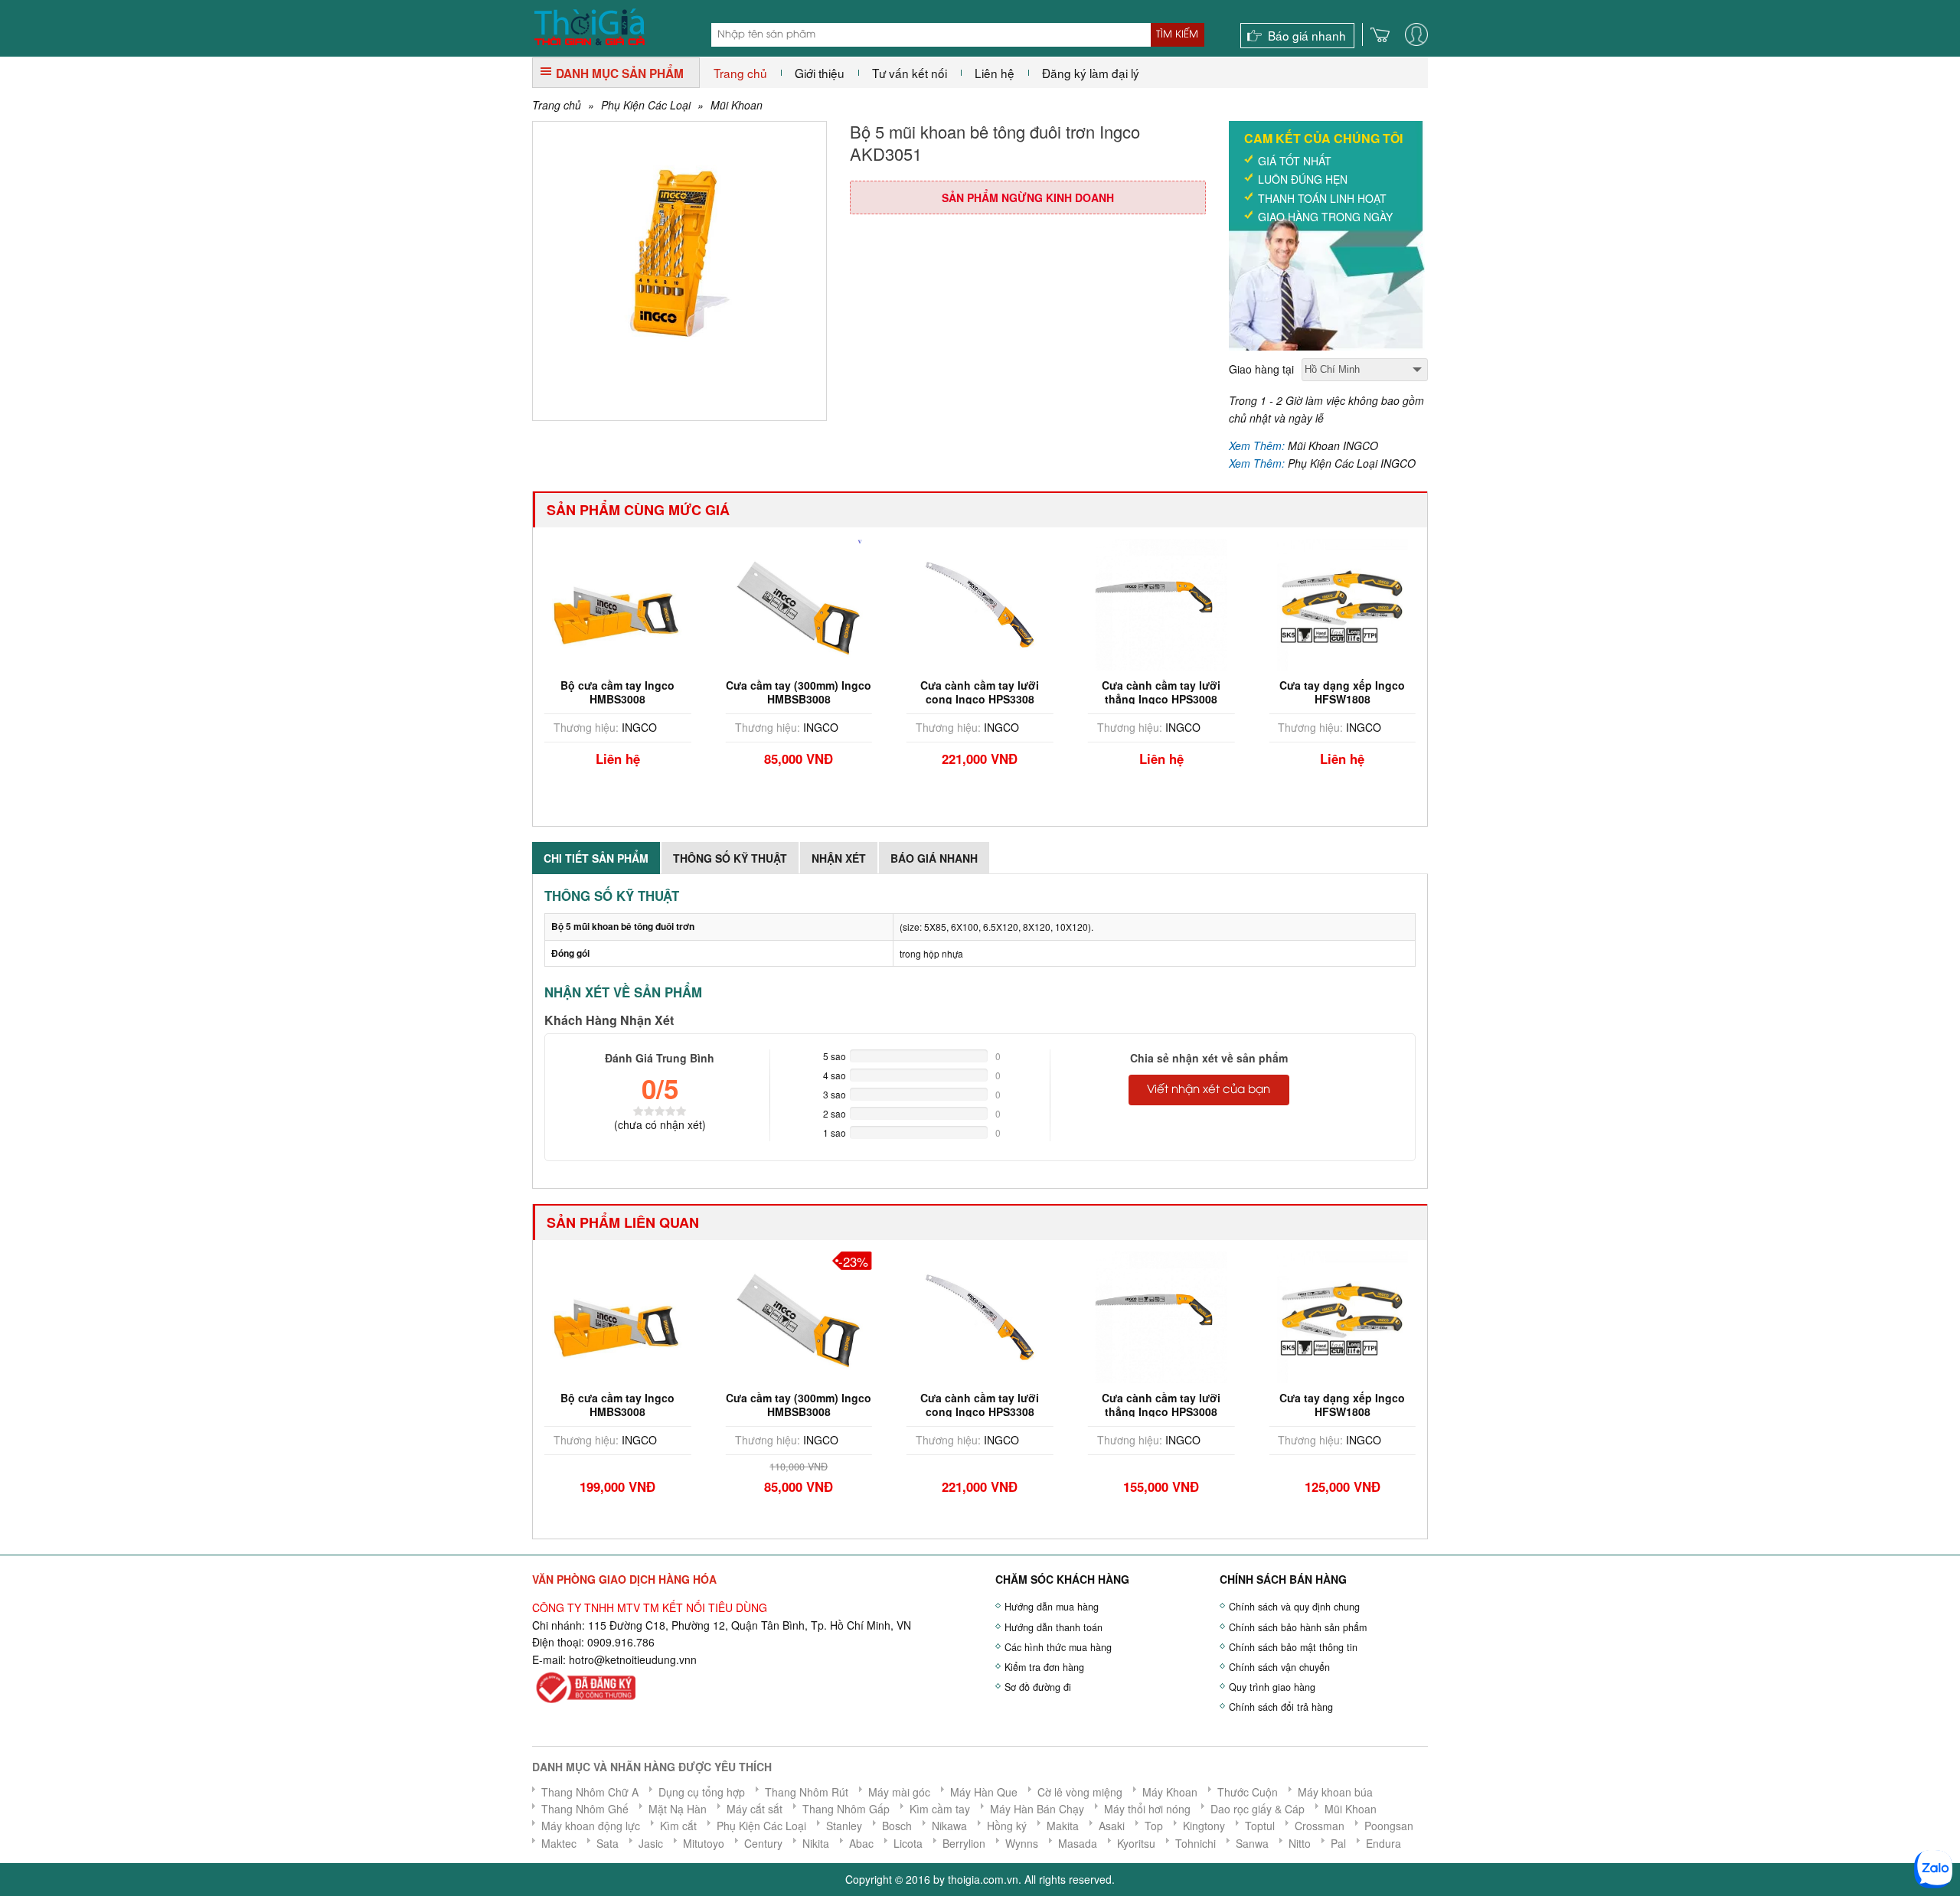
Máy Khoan (1170, 1792)
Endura (1383, 1843)
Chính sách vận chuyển (1279, 1667)
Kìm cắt (678, 1826)
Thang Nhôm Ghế (585, 1809)
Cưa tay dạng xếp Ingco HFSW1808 (1342, 692)
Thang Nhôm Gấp (846, 1809)
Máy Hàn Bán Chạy (1037, 1809)
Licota (908, 1843)
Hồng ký (1007, 1826)
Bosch (897, 1826)
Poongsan (1389, 1826)
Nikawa (949, 1826)
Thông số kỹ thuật (730, 858)
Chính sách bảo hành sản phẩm (1298, 1627)
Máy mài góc (899, 1792)
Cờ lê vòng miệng (1080, 1792)
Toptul (1260, 1826)
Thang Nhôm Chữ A (590, 1792)
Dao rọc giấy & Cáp (1258, 1809)
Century (763, 1843)
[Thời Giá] (589, 25)
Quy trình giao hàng (1272, 1687)
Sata (608, 1843)
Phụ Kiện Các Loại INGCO (1352, 463)
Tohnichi (1196, 1843)
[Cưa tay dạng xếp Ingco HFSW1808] (1342, 603)
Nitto (1300, 1843)
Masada (1078, 1843)
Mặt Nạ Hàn (678, 1809)
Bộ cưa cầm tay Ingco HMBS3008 (617, 692)
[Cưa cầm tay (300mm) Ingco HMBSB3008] (799, 603)
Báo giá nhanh (1307, 35)
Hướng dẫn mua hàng (1052, 1607)
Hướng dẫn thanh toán (1053, 1627)
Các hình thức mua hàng (1058, 1647)
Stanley (844, 1826)
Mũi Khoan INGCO (1333, 445)
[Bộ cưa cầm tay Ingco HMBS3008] (618, 603)
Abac (861, 1843)
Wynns (1022, 1843)
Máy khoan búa (1335, 1792)
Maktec (559, 1843)
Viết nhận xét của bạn (1209, 1090)
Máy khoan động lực (591, 1826)
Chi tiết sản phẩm (596, 858)
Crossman (1320, 1826)
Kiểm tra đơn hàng (1044, 1667)
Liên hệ (995, 73)
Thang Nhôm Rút (807, 1792)
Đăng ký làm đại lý (1091, 73)
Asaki (1112, 1826)
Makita (1063, 1826)
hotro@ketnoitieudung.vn (630, 1659)
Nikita (816, 1843)
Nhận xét (839, 858)
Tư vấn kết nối (910, 73)
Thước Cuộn (1248, 1792)
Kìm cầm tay (940, 1809)
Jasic (651, 1843)
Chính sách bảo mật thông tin (1293, 1647)
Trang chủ (740, 73)
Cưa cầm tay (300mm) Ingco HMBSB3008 (799, 692)
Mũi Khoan (737, 105)
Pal (1338, 1843)
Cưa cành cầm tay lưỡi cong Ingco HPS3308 (980, 692)
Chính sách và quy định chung (1294, 1607)
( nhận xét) (660, 1124)
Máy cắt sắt (755, 1809)
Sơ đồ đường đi (1038, 1687)
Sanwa (1252, 1843)
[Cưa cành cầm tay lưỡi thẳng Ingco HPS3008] (1161, 603)
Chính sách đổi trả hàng (1281, 1707)
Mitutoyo (704, 1843)
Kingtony (1204, 1826)
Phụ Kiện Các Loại (646, 105)
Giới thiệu (820, 73)
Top (1154, 1826)
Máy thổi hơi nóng (1147, 1809)
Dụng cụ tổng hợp (702, 1792)
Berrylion (964, 1843)
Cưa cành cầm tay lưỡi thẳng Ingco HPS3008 (1161, 692)
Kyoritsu (1136, 1843)
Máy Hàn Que (984, 1792)
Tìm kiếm (1177, 34)
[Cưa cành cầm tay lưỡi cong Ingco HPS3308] (980, 603)
